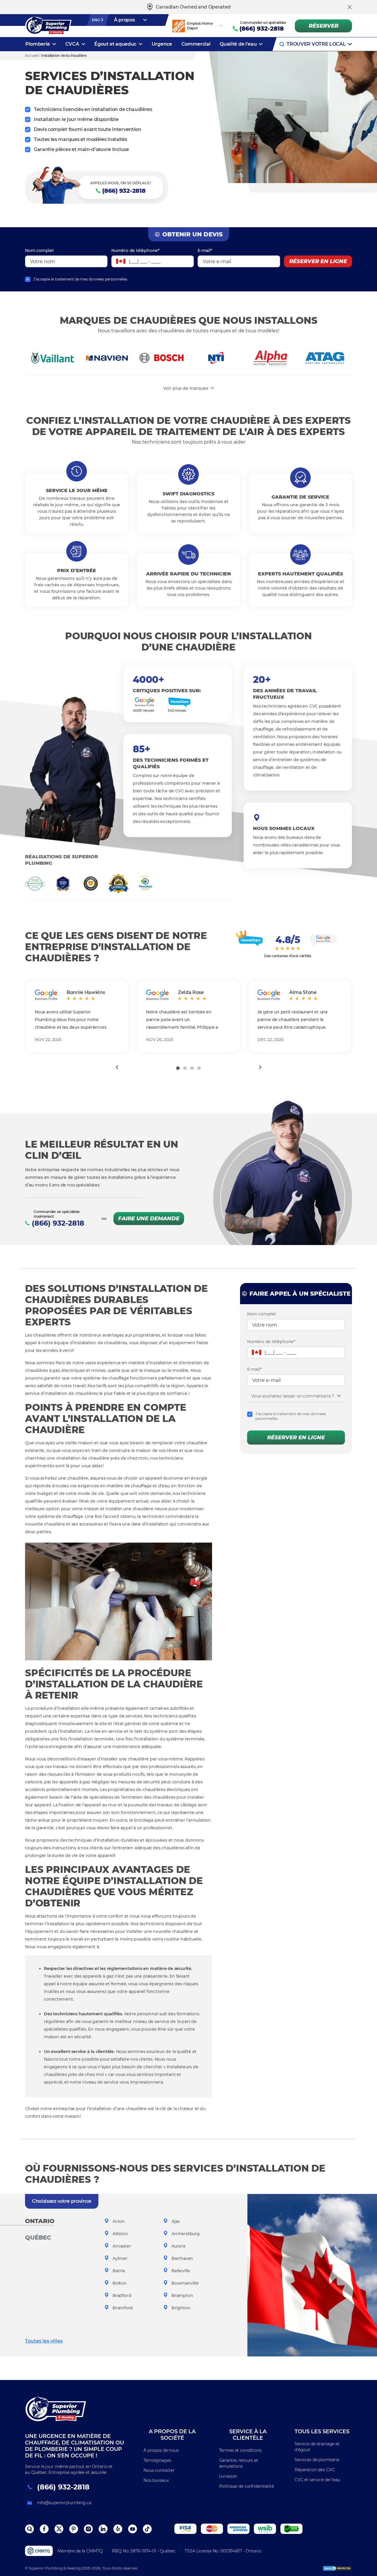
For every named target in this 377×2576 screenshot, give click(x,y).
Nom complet (39, 250)
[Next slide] (261, 1067)
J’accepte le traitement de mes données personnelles (80, 279)
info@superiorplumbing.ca (64, 2503)
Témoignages (157, 2460)
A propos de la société (172, 2435)
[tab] (178, 1068)
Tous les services (322, 2431)
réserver (324, 26)
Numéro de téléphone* (135, 250)
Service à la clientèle (248, 2435)
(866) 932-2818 (262, 29)
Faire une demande (149, 1219)
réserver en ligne (318, 261)
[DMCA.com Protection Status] (337, 2568)
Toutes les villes (44, 2341)
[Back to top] (362, 2541)
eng (96, 20)
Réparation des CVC (315, 2470)
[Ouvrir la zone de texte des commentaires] (339, 1396)
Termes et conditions (240, 2450)
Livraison (228, 2476)
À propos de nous (161, 2450)
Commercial (196, 44)
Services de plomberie (317, 2460)
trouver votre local (316, 44)
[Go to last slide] (117, 1067)
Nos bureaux (156, 2480)
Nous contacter (159, 2470)
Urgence (162, 44)
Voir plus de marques (186, 388)
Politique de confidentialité (247, 2486)
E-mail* (205, 250)
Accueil (32, 55)
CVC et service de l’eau (317, 2480)
